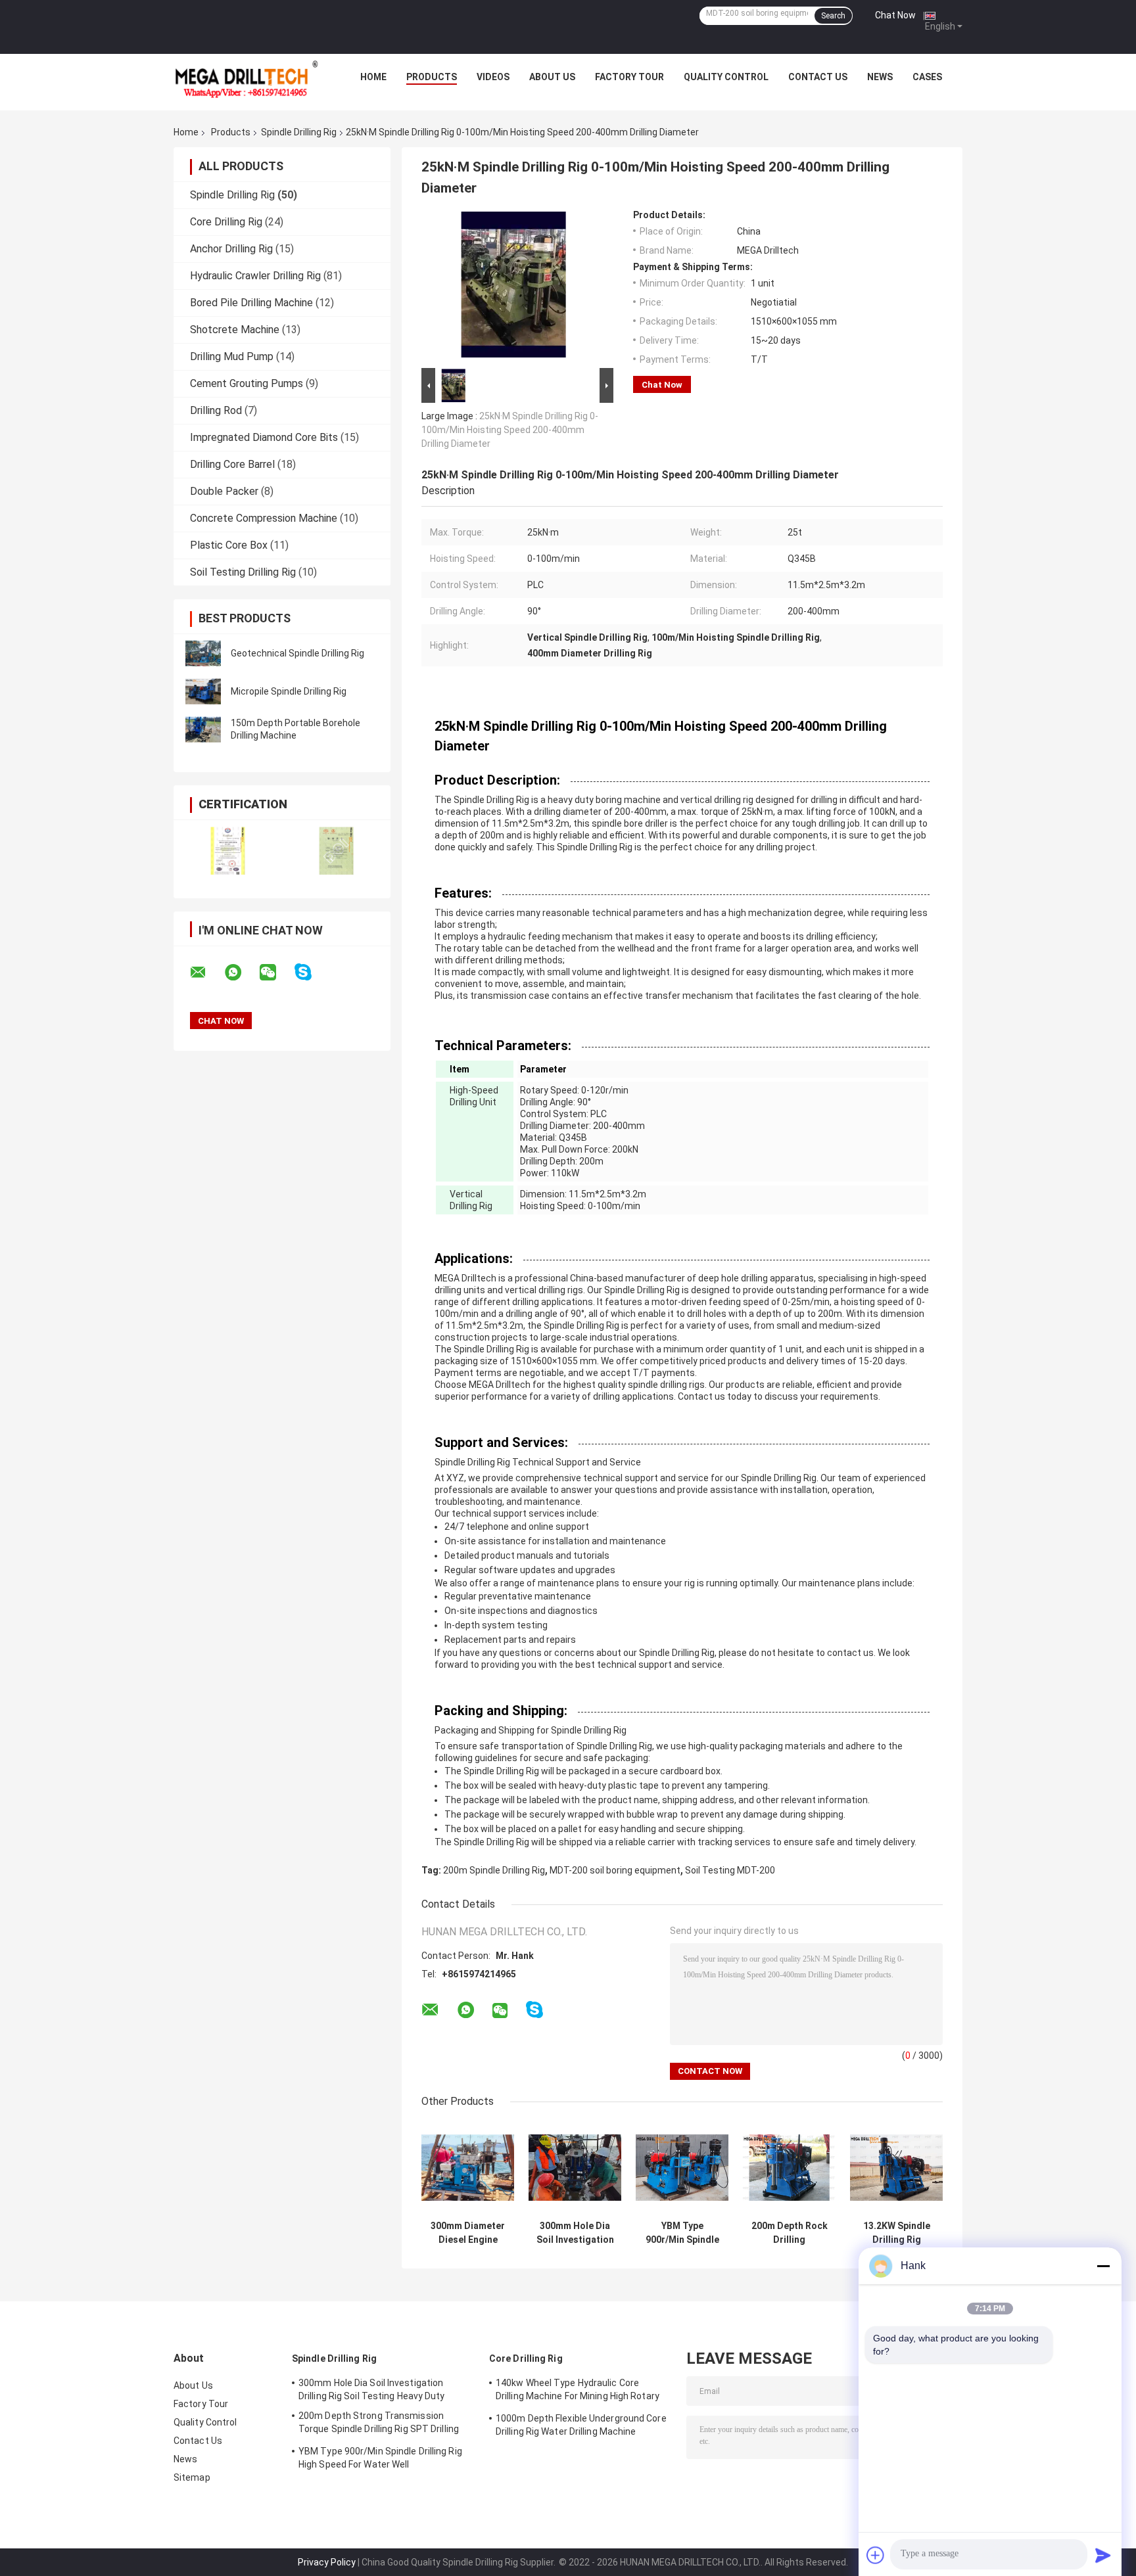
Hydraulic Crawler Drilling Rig (255, 276)
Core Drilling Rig (226, 222)
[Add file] (876, 2555)
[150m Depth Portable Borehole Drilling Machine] (203, 729)
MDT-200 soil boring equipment (615, 1870)
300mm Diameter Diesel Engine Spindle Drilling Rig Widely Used (468, 2233)
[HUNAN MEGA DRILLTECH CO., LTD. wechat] (276, 973)
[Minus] (1103, 2266)
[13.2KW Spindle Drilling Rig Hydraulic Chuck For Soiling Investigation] (896, 2168)
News (880, 77)
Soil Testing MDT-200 (730, 1870)
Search (833, 16)
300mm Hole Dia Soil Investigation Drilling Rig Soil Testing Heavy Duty (575, 2233)
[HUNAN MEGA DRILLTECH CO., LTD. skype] (311, 972)
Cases (927, 77)
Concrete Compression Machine (264, 518)
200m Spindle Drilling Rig (494, 1870)
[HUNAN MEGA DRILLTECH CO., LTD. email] (206, 973)
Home (373, 77)
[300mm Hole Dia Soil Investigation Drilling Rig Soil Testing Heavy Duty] (575, 2168)
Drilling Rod (216, 410)
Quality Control (726, 77)
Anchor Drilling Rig (231, 249)
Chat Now (895, 15)
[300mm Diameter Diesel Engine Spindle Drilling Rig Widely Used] (468, 2168)
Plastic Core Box (229, 545)
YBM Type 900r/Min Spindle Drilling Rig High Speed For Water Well (682, 2233)
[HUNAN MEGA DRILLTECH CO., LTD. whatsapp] (241, 973)
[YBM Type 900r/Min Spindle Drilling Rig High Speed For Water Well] (682, 2168)
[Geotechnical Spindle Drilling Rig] (203, 653)
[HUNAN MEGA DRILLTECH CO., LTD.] (247, 80)
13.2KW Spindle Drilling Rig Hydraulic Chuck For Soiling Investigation (896, 2233)
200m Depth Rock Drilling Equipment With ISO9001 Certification (790, 2233)
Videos (493, 77)
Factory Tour (629, 77)
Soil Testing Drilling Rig (243, 572)
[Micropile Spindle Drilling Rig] (203, 691)
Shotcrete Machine (235, 330)
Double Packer (224, 491)
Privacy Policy (327, 2562)
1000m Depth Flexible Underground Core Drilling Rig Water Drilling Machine (581, 2425)
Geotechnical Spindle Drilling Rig (297, 653)
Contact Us (818, 77)
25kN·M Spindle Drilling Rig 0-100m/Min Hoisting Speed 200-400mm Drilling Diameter (510, 430)
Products (432, 77)
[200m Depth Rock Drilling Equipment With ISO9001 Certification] (789, 2168)
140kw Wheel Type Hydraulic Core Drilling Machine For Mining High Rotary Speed (578, 2391)
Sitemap (192, 2477)
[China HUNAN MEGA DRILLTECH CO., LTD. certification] (228, 851)
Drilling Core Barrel (232, 464)
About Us (552, 77)
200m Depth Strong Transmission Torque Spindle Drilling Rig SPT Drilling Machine (379, 2424)
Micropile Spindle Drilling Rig (289, 691)
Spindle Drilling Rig (299, 132)
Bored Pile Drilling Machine (251, 303)
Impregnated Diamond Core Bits (264, 437)
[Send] (1103, 2555)
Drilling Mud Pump (232, 356)
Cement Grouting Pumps (247, 383)
